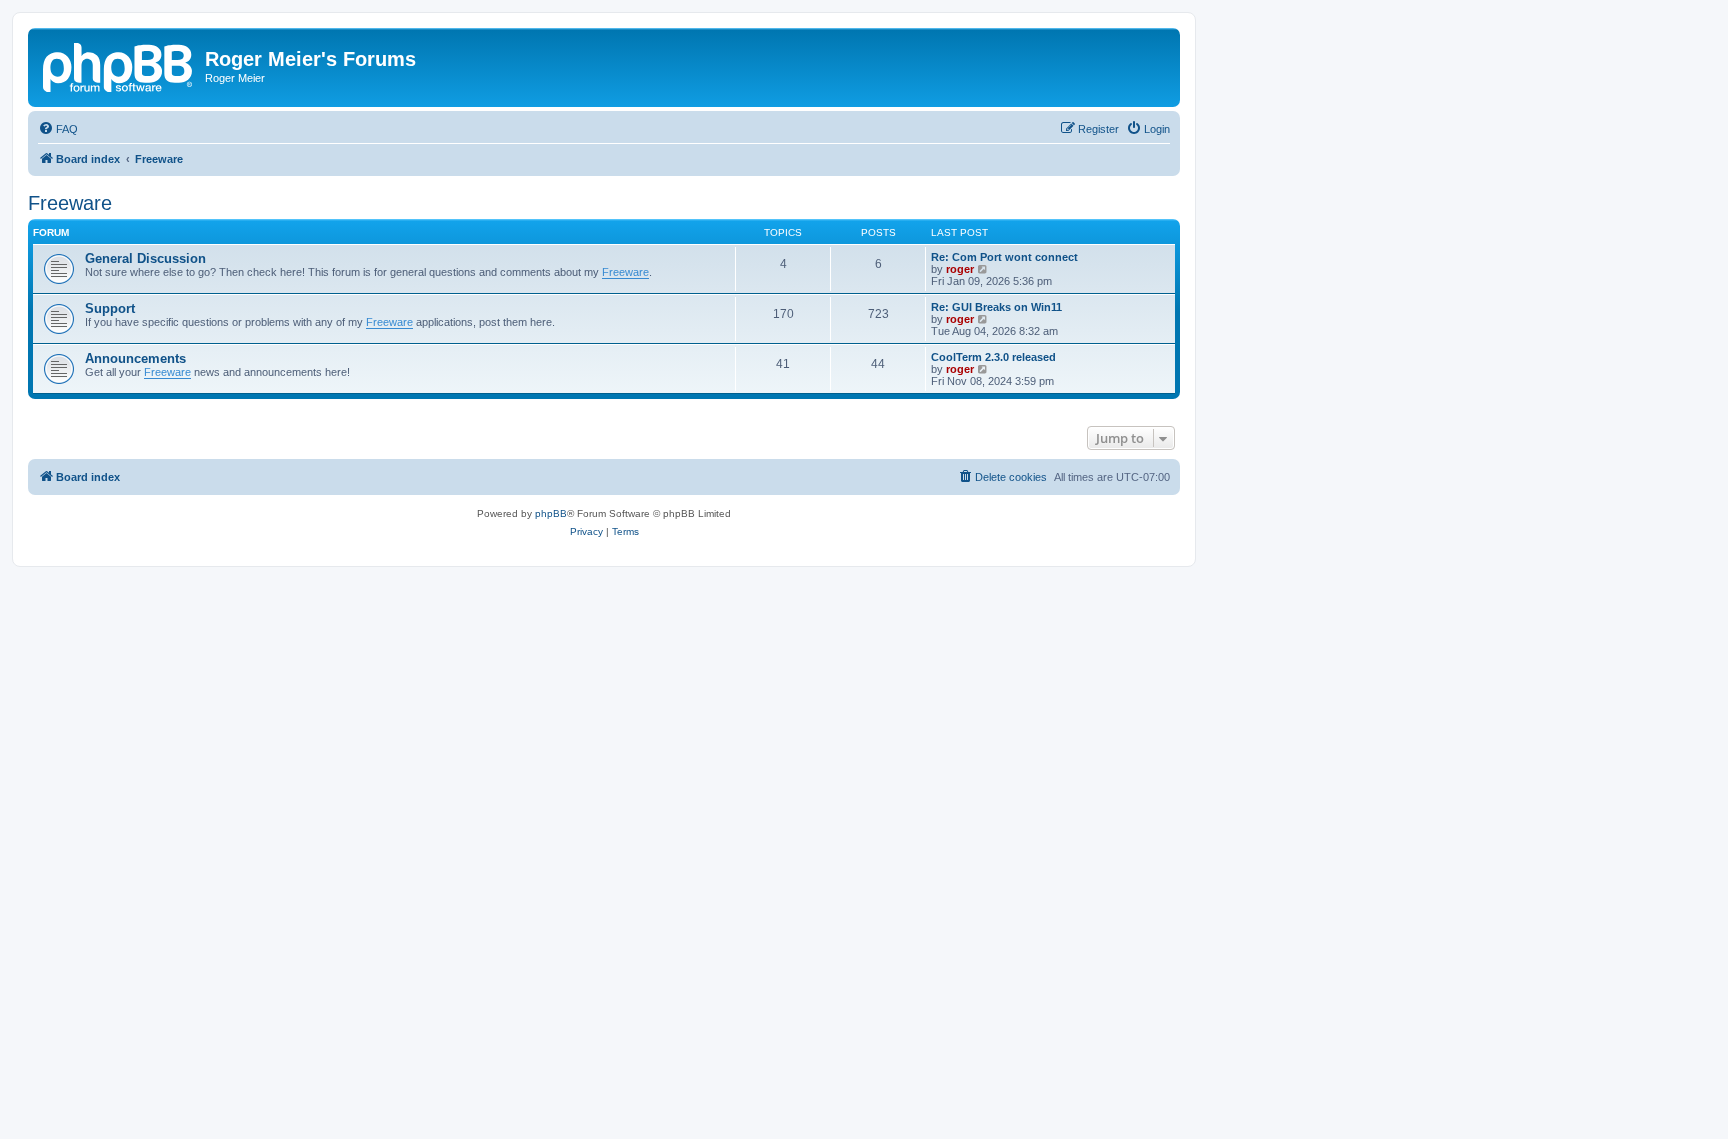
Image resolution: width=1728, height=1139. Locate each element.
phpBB (551, 513)
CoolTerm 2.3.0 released (993, 357)
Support (110, 308)
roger (960, 269)
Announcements (135, 358)
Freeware (70, 203)
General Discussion (145, 258)
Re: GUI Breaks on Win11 (996, 307)
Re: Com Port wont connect (1004, 257)
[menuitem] (58, 129)
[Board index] (119, 65)
